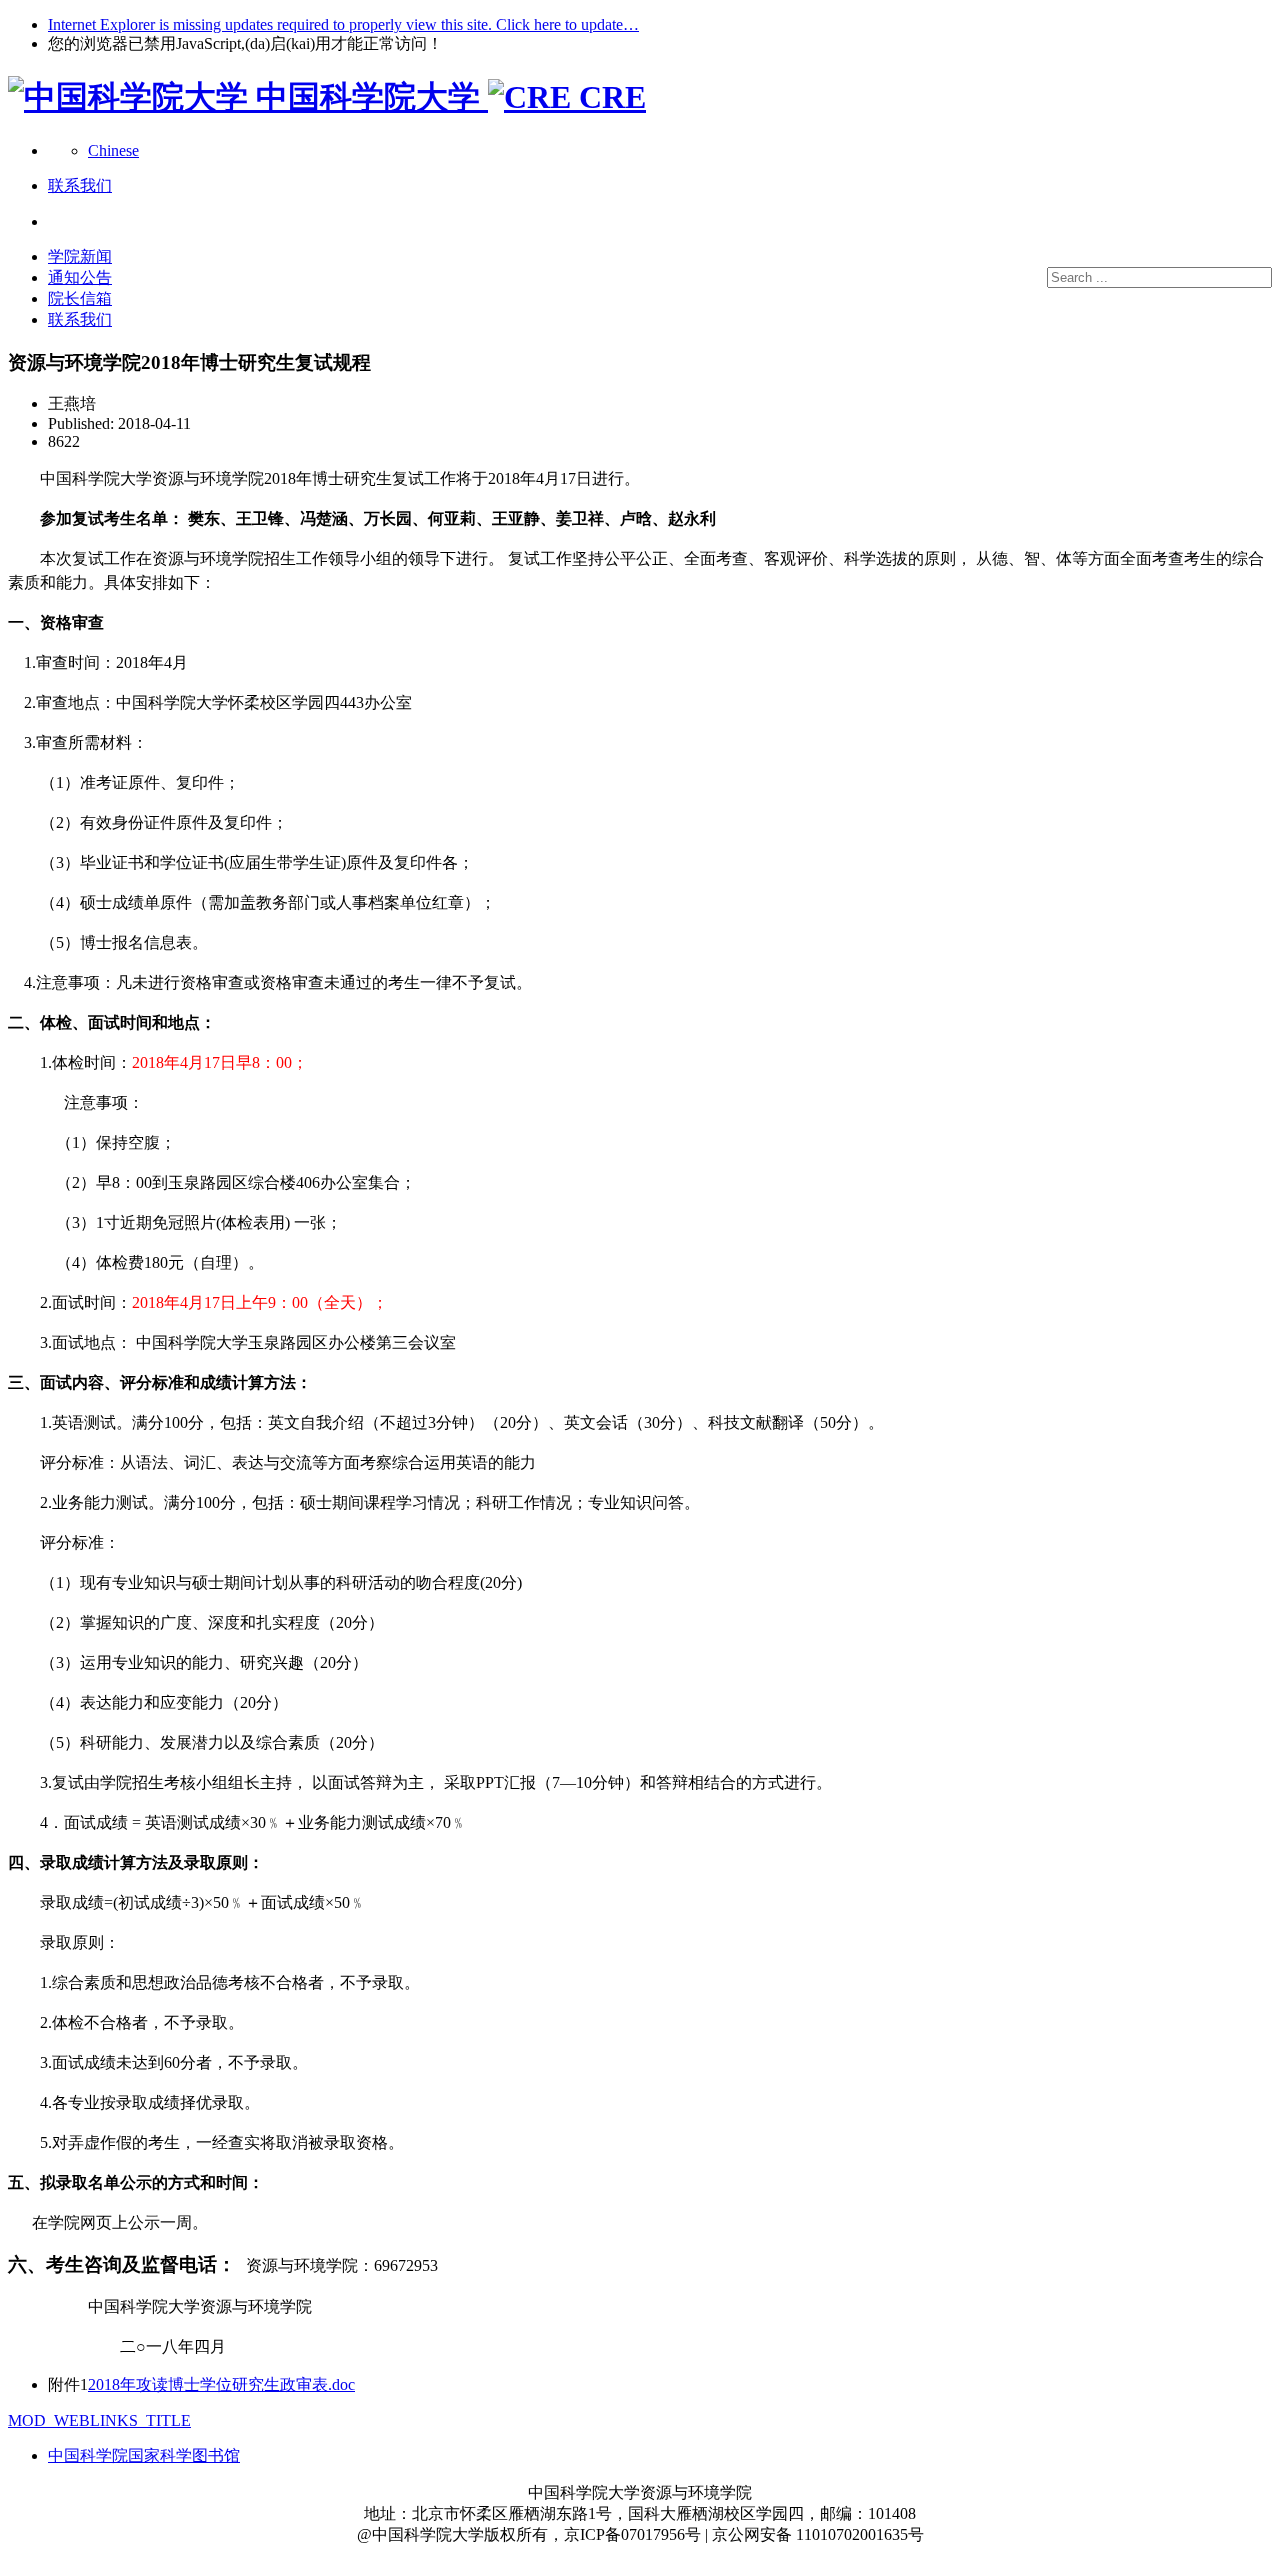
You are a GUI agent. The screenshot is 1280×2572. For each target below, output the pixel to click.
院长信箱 (80, 298)
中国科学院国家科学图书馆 (144, 2455)
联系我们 (80, 319)
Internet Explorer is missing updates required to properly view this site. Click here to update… (343, 24)
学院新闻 (80, 256)
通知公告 (80, 277)
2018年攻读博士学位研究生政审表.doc (221, 2384)
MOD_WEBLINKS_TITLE (99, 2420)
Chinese (113, 150)
